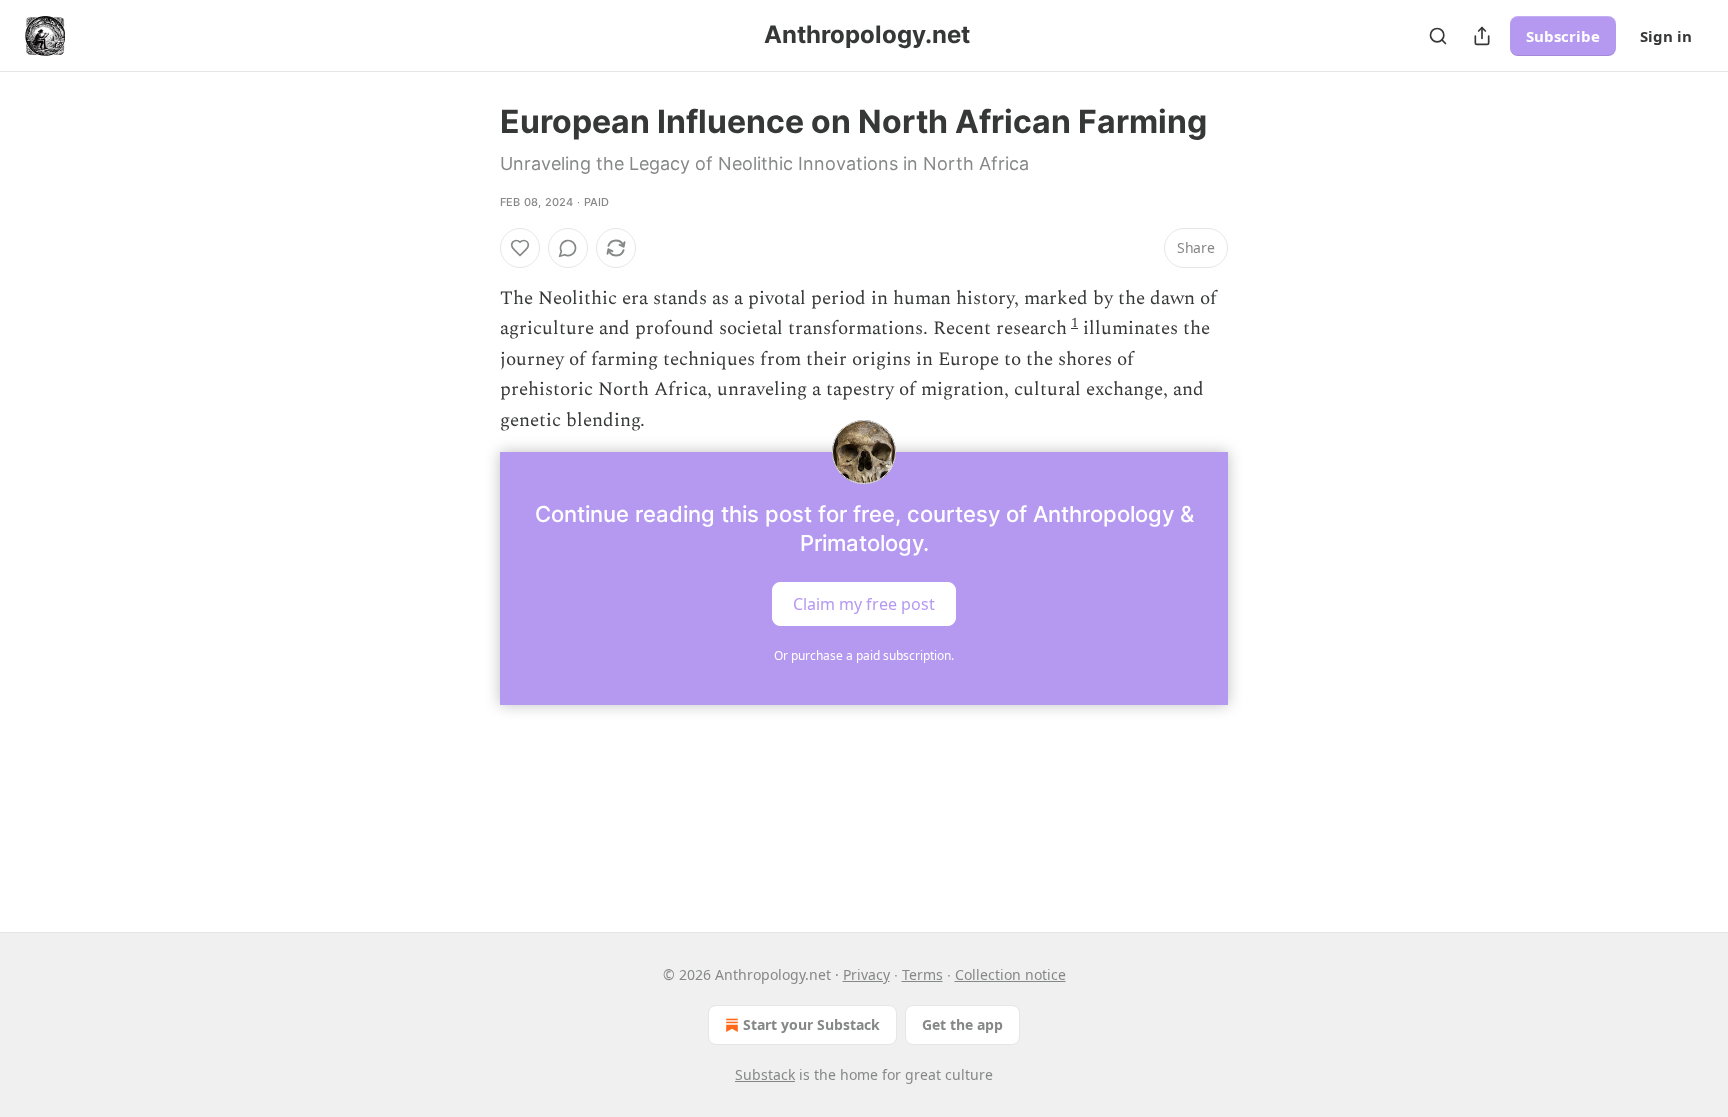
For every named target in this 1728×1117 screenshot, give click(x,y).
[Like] (520, 248)
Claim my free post (864, 604)
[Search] (1438, 36)
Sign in (1666, 36)
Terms (922, 974)
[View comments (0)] (568, 248)
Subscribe (1563, 36)
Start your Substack (811, 1024)
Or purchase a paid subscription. (864, 655)
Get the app (962, 1024)
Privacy (866, 974)
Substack (765, 1074)
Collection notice (1010, 974)
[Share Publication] (1482, 36)
